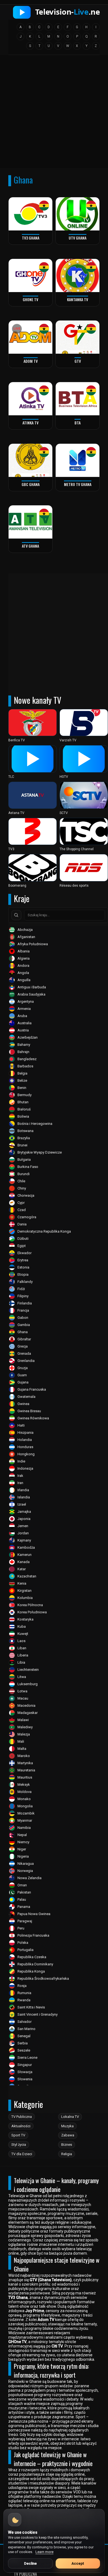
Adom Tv (31, 361)
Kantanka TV (78, 299)
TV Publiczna (22, 2117)
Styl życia (19, 2145)
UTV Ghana (78, 238)
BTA (78, 423)
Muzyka (67, 2126)
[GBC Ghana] (30, 460)
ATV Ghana (30, 546)
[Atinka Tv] (30, 399)
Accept (78, 2563)
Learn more (44, 2552)
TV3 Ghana (31, 238)
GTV (78, 361)
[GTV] (78, 337)
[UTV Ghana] (78, 214)
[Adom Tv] (30, 337)
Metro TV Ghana (78, 484)
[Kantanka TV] (78, 275)
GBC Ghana (31, 484)
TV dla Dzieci (22, 2154)
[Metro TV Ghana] (78, 460)
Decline (30, 2563)
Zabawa (68, 2135)
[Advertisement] (54, 113)
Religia (67, 2154)
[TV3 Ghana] (30, 214)
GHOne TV (30, 299)
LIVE (17, 329)
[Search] (16, 915)
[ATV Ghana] (30, 522)
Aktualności (21, 2126)
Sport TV (18, 2135)
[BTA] (78, 399)
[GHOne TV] (30, 275)
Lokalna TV (70, 2117)
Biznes (67, 2145)
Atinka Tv (30, 423)
